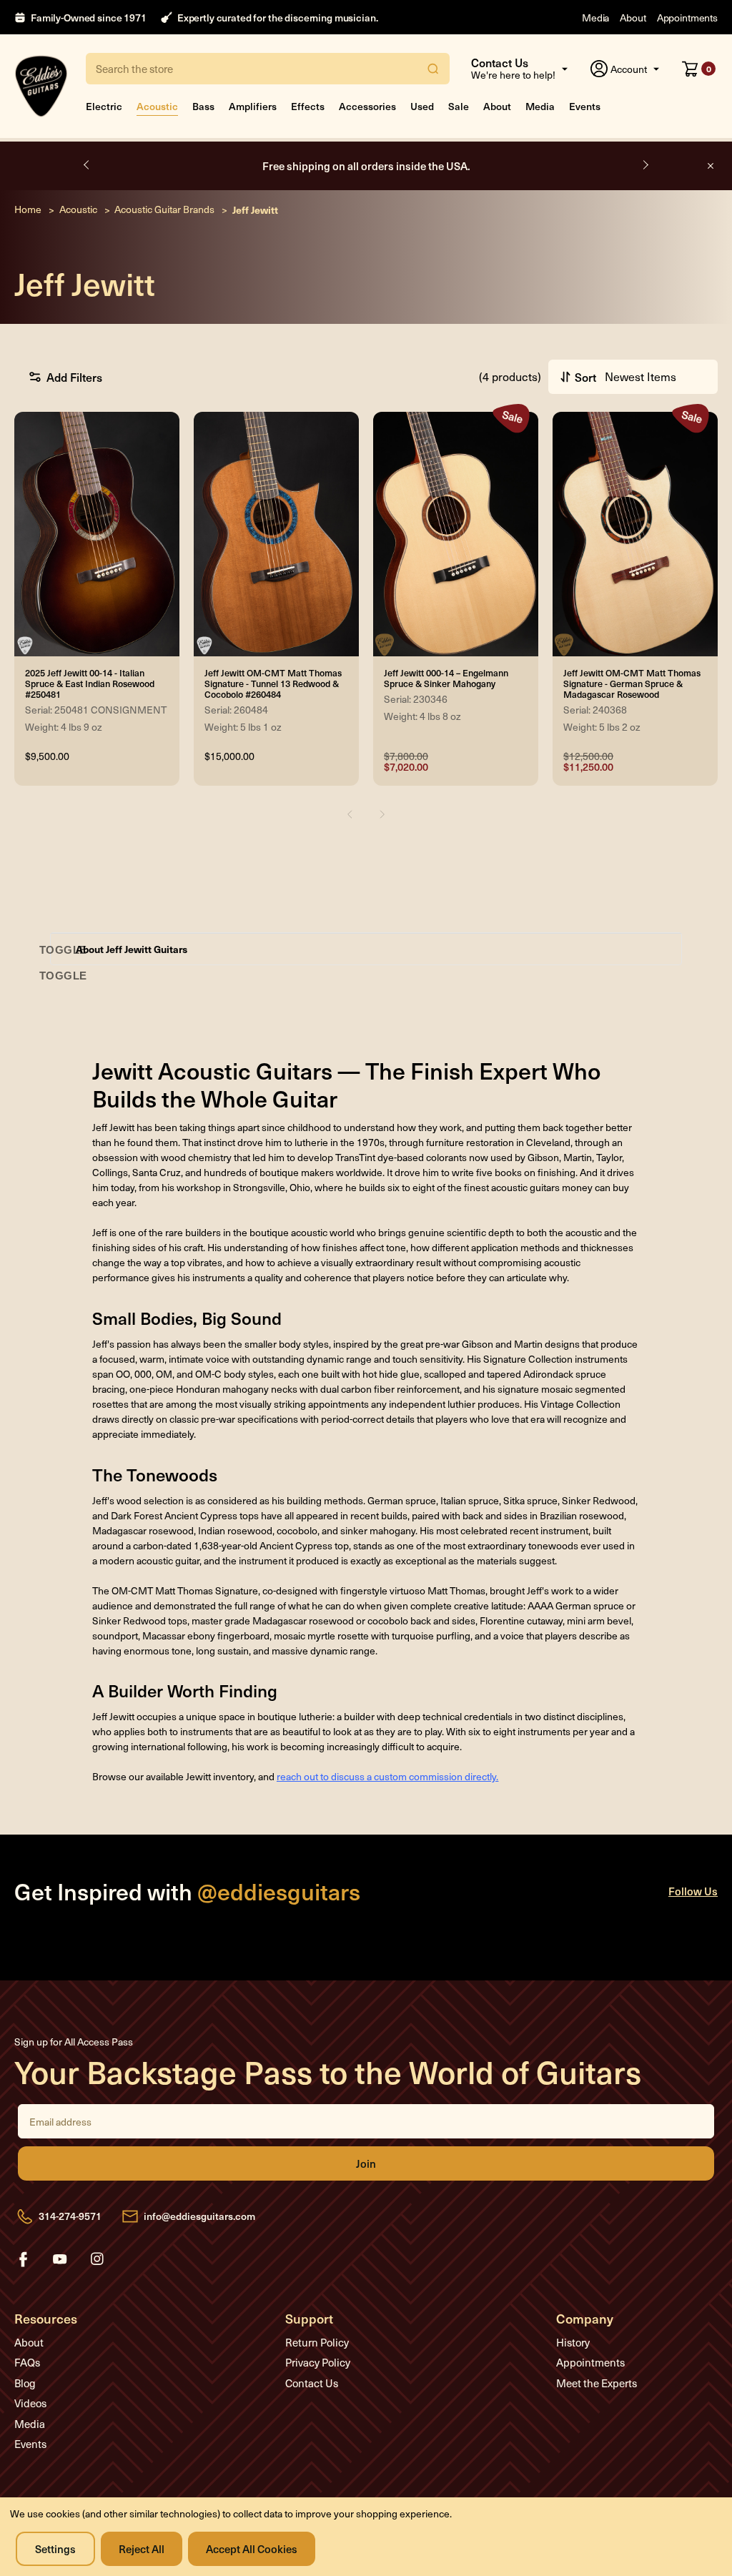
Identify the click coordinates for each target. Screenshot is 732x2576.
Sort (585, 377)
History (573, 2342)
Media (595, 18)
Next (645, 165)
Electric (104, 106)
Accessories (367, 106)
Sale (459, 106)
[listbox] (655, 377)
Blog (25, 2383)
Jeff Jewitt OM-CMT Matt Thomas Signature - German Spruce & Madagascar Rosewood (632, 683)
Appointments (687, 18)
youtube (60, 2259)
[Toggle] (63, 950)
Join (366, 2163)
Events (585, 106)
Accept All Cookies (252, 2548)
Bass (203, 106)
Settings (55, 2548)
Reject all (142, 2548)
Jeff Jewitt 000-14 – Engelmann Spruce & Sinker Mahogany (446, 678)
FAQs (27, 2362)
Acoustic (157, 106)
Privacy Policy (318, 2362)
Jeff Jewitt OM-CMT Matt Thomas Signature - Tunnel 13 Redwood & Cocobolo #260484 (273, 683)
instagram (97, 2259)
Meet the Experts (597, 2383)
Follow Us (693, 1891)
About (633, 18)
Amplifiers (253, 106)
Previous (87, 165)
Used (422, 106)
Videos (30, 2403)
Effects (308, 106)
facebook (23, 2259)
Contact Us (312, 2383)
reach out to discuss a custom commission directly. (387, 1776)
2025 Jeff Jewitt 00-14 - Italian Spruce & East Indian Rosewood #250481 (90, 683)
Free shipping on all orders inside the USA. (366, 166)
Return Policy (317, 2342)
